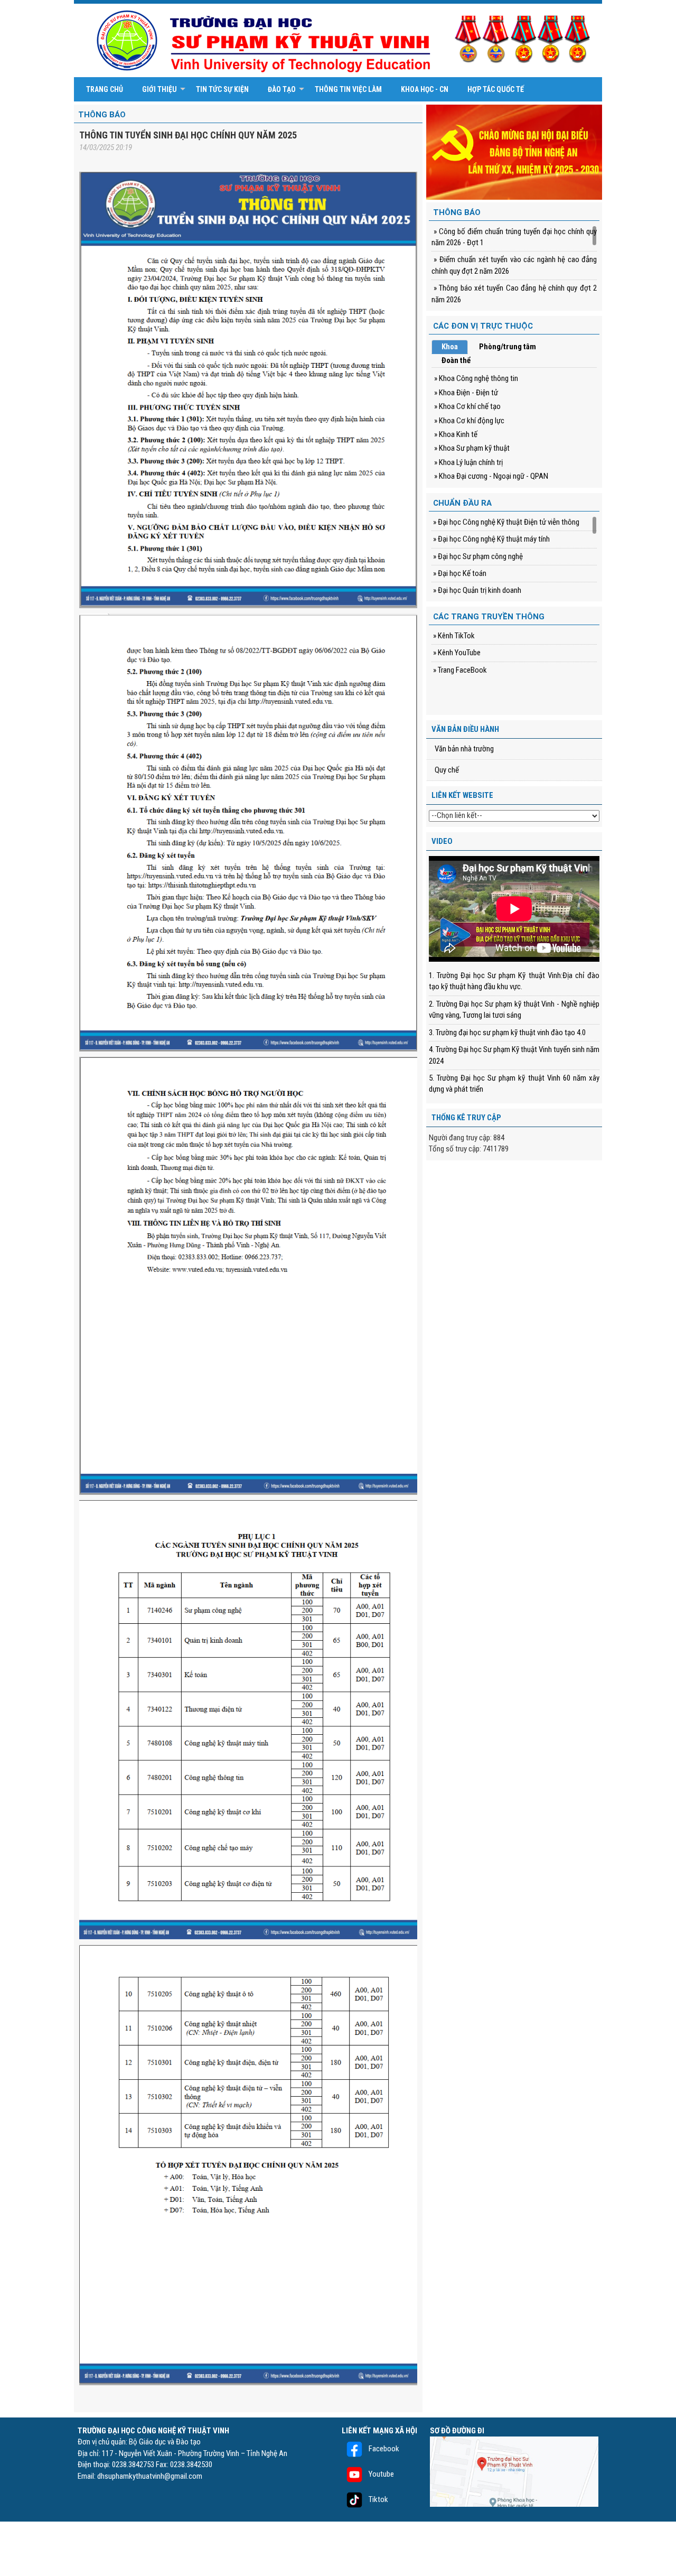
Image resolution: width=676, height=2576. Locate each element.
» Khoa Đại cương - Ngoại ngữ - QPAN (491, 476)
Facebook (383, 2449)
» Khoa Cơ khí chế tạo (467, 406)
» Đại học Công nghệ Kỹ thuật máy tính (491, 539)
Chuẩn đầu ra (462, 503)
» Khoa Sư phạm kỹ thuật (472, 448)
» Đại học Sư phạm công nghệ (477, 556)
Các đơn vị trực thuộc (483, 326)
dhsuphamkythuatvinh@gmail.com (150, 2476)
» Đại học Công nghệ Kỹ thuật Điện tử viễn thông (505, 522)
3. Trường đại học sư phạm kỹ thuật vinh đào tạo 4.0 (507, 1033)
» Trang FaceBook (459, 670)
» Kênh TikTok (453, 636)
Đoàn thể (456, 360)
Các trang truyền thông (489, 617)
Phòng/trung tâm (508, 347)
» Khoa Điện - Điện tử (466, 393)
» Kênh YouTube (456, 653)
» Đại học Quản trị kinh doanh (476, 590)
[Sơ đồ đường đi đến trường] (514, 2471)
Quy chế (447, 770)
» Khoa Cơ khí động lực (469, 421)
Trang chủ (105, 89)
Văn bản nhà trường (464, 749)
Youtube (381, 2474)
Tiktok (378, 2499)
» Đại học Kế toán (459, 573)
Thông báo (102, 115)
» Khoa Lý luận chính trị (468, 462)
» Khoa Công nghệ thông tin (476, 378)
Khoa (450, 347)
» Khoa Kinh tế (456, 434)
